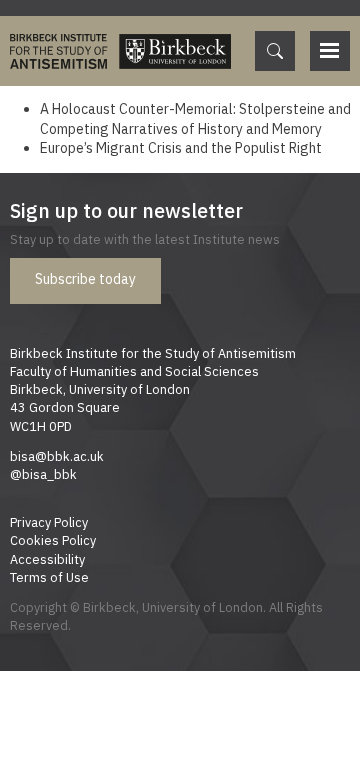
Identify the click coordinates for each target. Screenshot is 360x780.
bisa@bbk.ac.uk (57, 456)
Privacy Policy (49, 522)
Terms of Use (49, 577)
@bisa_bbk (43, 474)
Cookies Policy (53, 540)
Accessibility (47, 559)
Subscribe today (85, 279)
